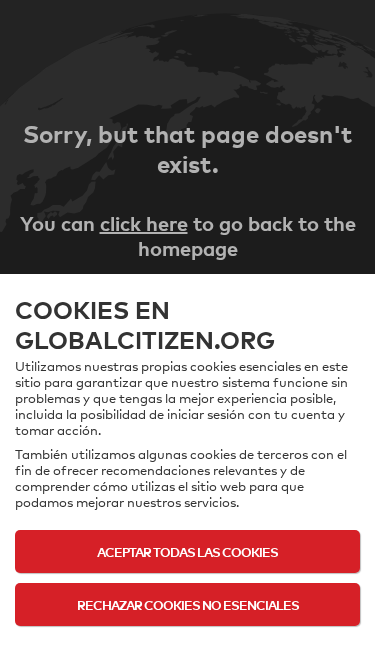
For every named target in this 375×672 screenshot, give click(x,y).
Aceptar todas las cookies (187, 551)
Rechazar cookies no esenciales (188, 604)
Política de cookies (188, 644)
